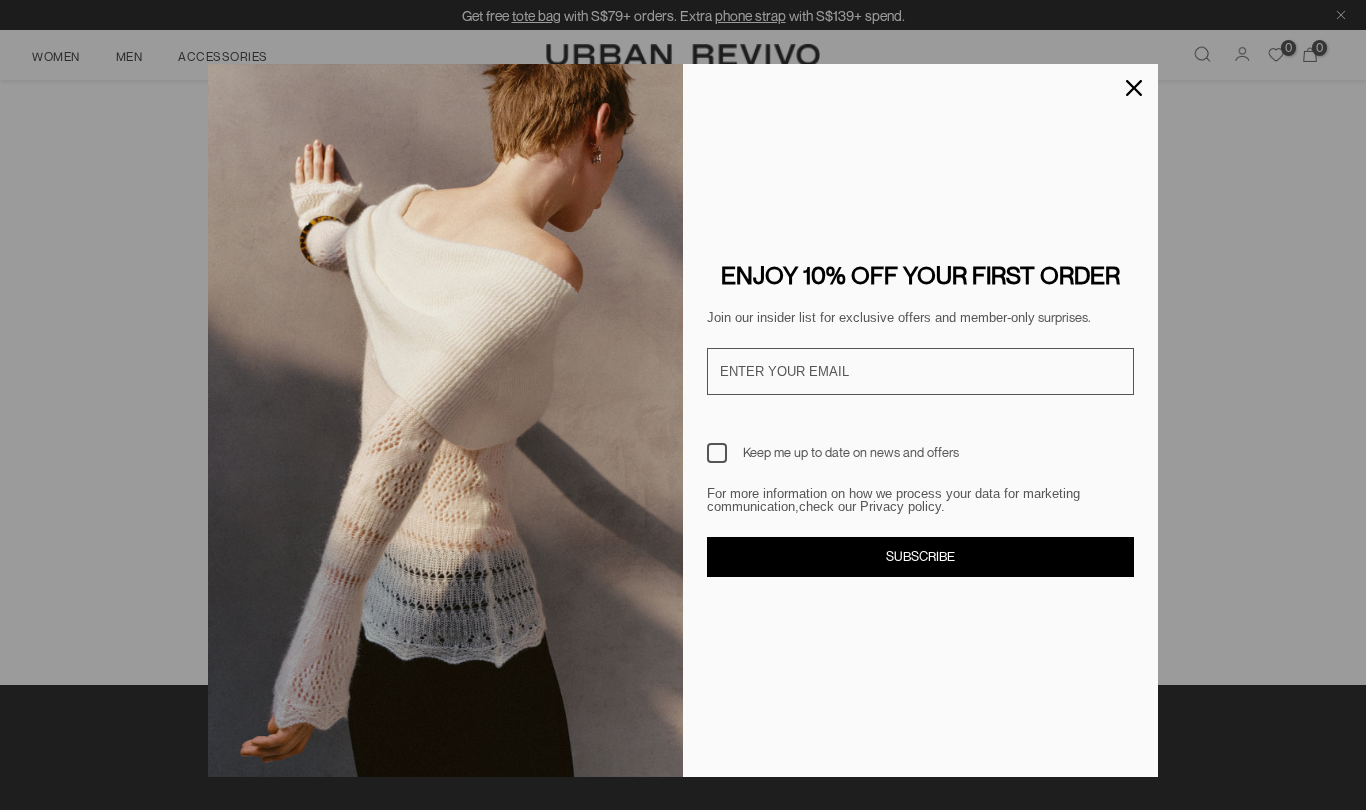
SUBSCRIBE (920, 556)
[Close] (1134, 88)
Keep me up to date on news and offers (851, 452)
